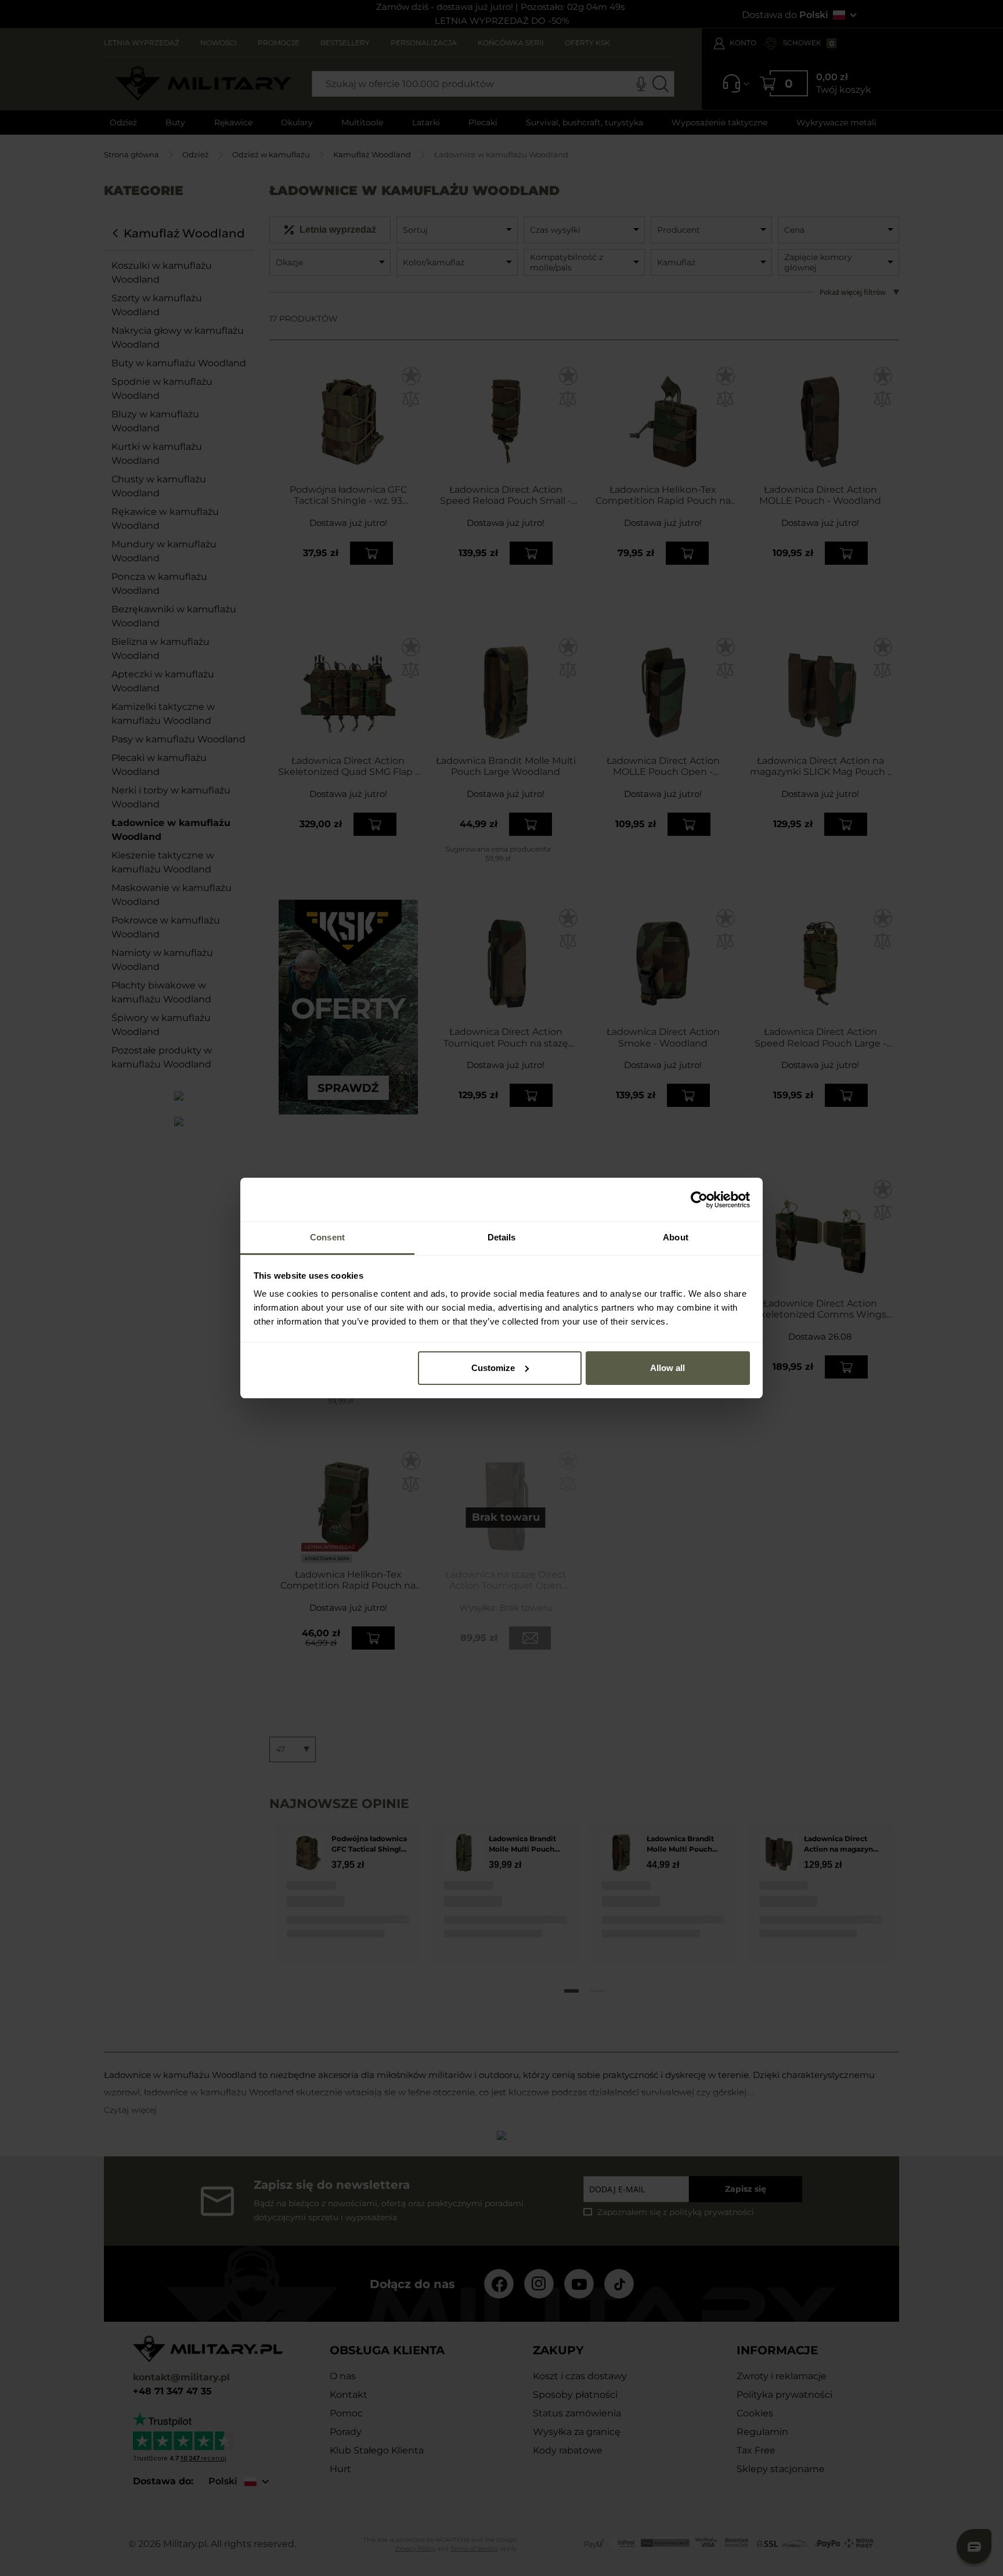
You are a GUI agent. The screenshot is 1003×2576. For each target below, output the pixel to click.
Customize (493, 1368)
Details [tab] (502, 1237)
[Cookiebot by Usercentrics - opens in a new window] (699, 1200)
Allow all (668, 1368)
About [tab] (676, 1237)
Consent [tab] (327, 1237)
